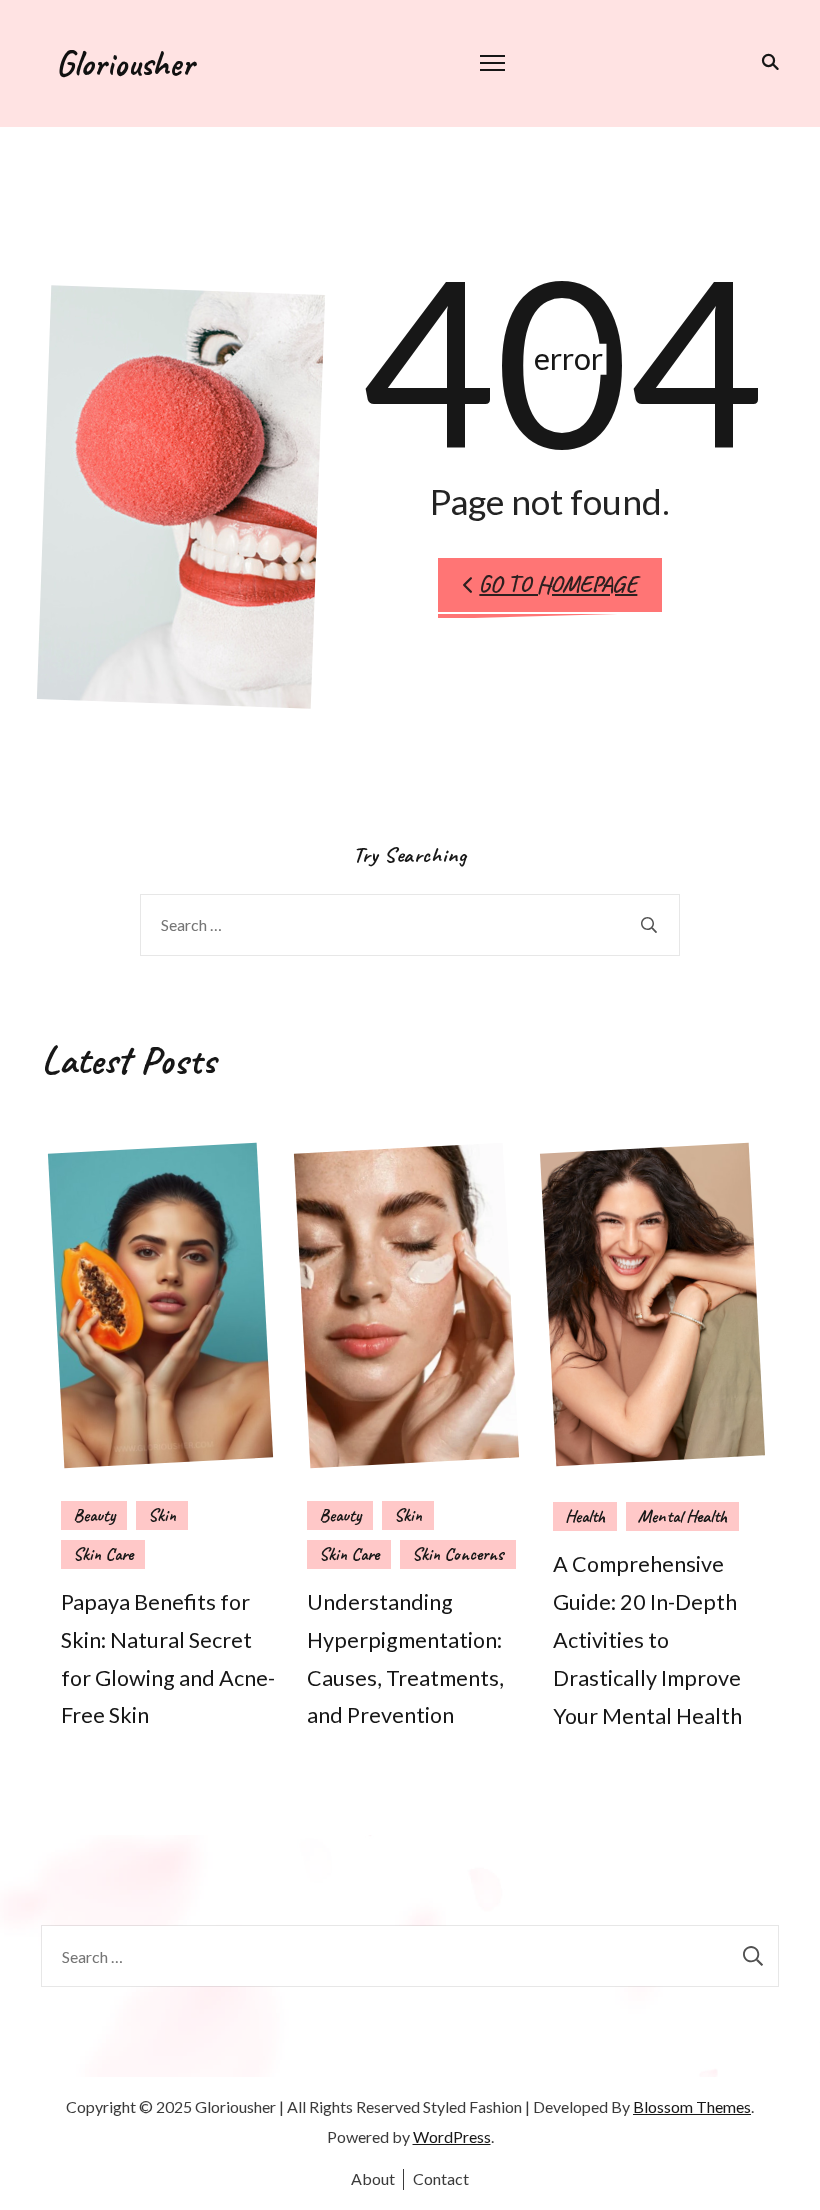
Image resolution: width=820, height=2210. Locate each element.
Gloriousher (125, 63)
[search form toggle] (766, 62)
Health (585, 1516)
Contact (441, 2178)
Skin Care (103, 1554)
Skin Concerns (458, 1554)
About (373, 2178)
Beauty (94, 1515)
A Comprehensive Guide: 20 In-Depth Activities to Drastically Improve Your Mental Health (647, 1639)
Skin (162, 1515)
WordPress (452, 2136)
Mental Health (682, 1516)
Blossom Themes (692, 2106)
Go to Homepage (558, 584)
